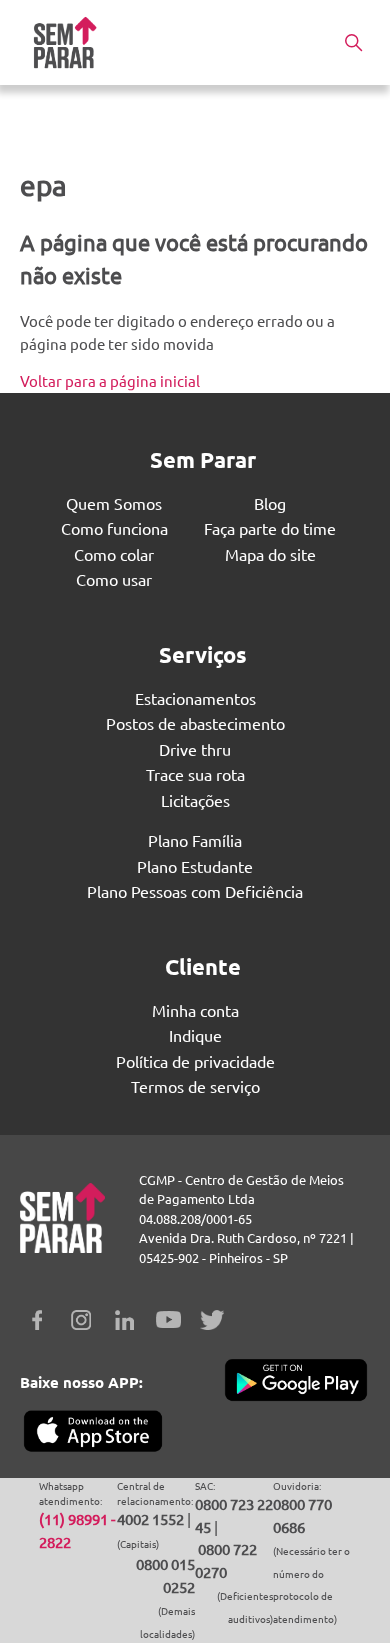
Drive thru (195, 749)
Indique (195, 1035)
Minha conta (195, 1010)
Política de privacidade (195, 1061)
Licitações (195, 800)
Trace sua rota (195, 774)
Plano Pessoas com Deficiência (195, 891)
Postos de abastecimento (195, 723)
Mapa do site (270, 554)
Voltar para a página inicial (110, 380)
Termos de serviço (195, 1086)
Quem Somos (114, 503)
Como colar (114, 554)
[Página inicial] (65, 42)
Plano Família (195, 840)
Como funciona (114, 528)
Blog (270, 503)
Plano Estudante (195, 866)
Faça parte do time (270, 528)
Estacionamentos (195, 698)
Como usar (114, 579)
